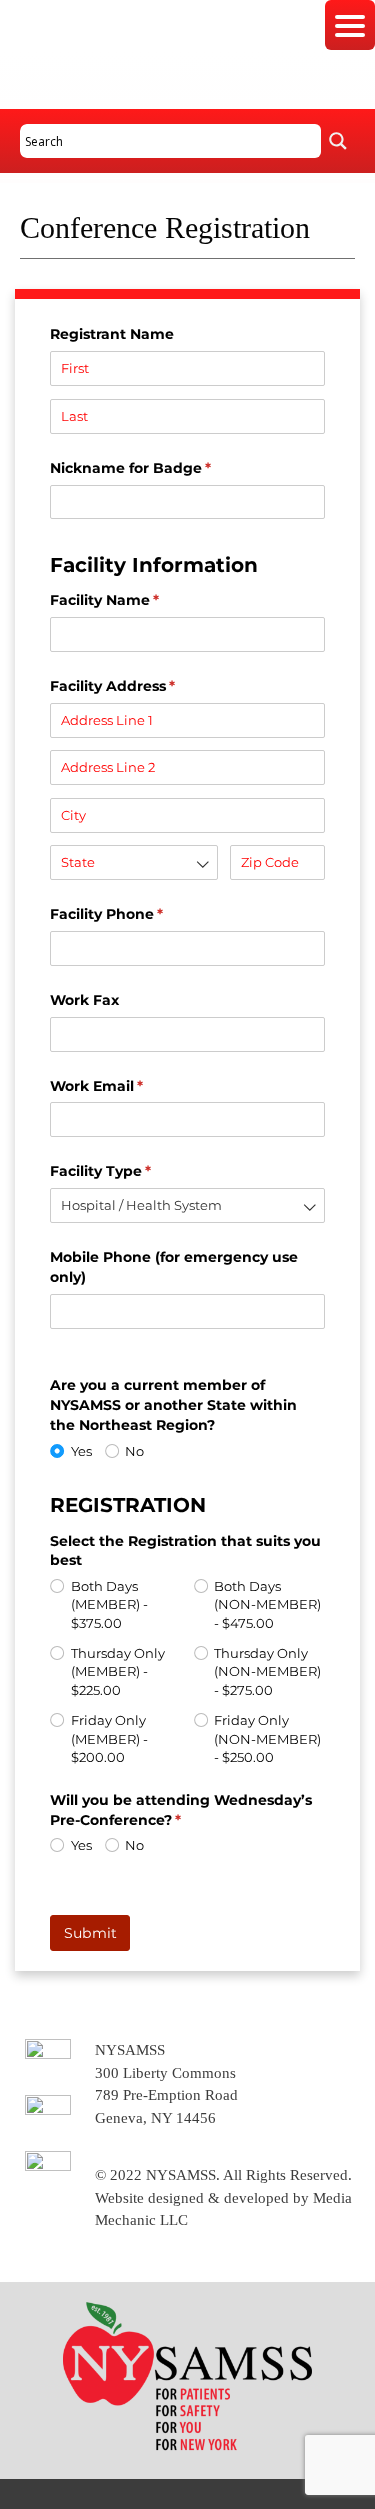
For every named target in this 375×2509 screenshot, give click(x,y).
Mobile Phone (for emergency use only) (174, 1267)
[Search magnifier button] (338, 141)
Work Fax (84, 1000)
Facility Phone (139, 914)
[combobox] (134, 862)
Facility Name (137, 600)
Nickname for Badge (163, 468)
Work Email (129, 1086)
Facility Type (133, 1171)
